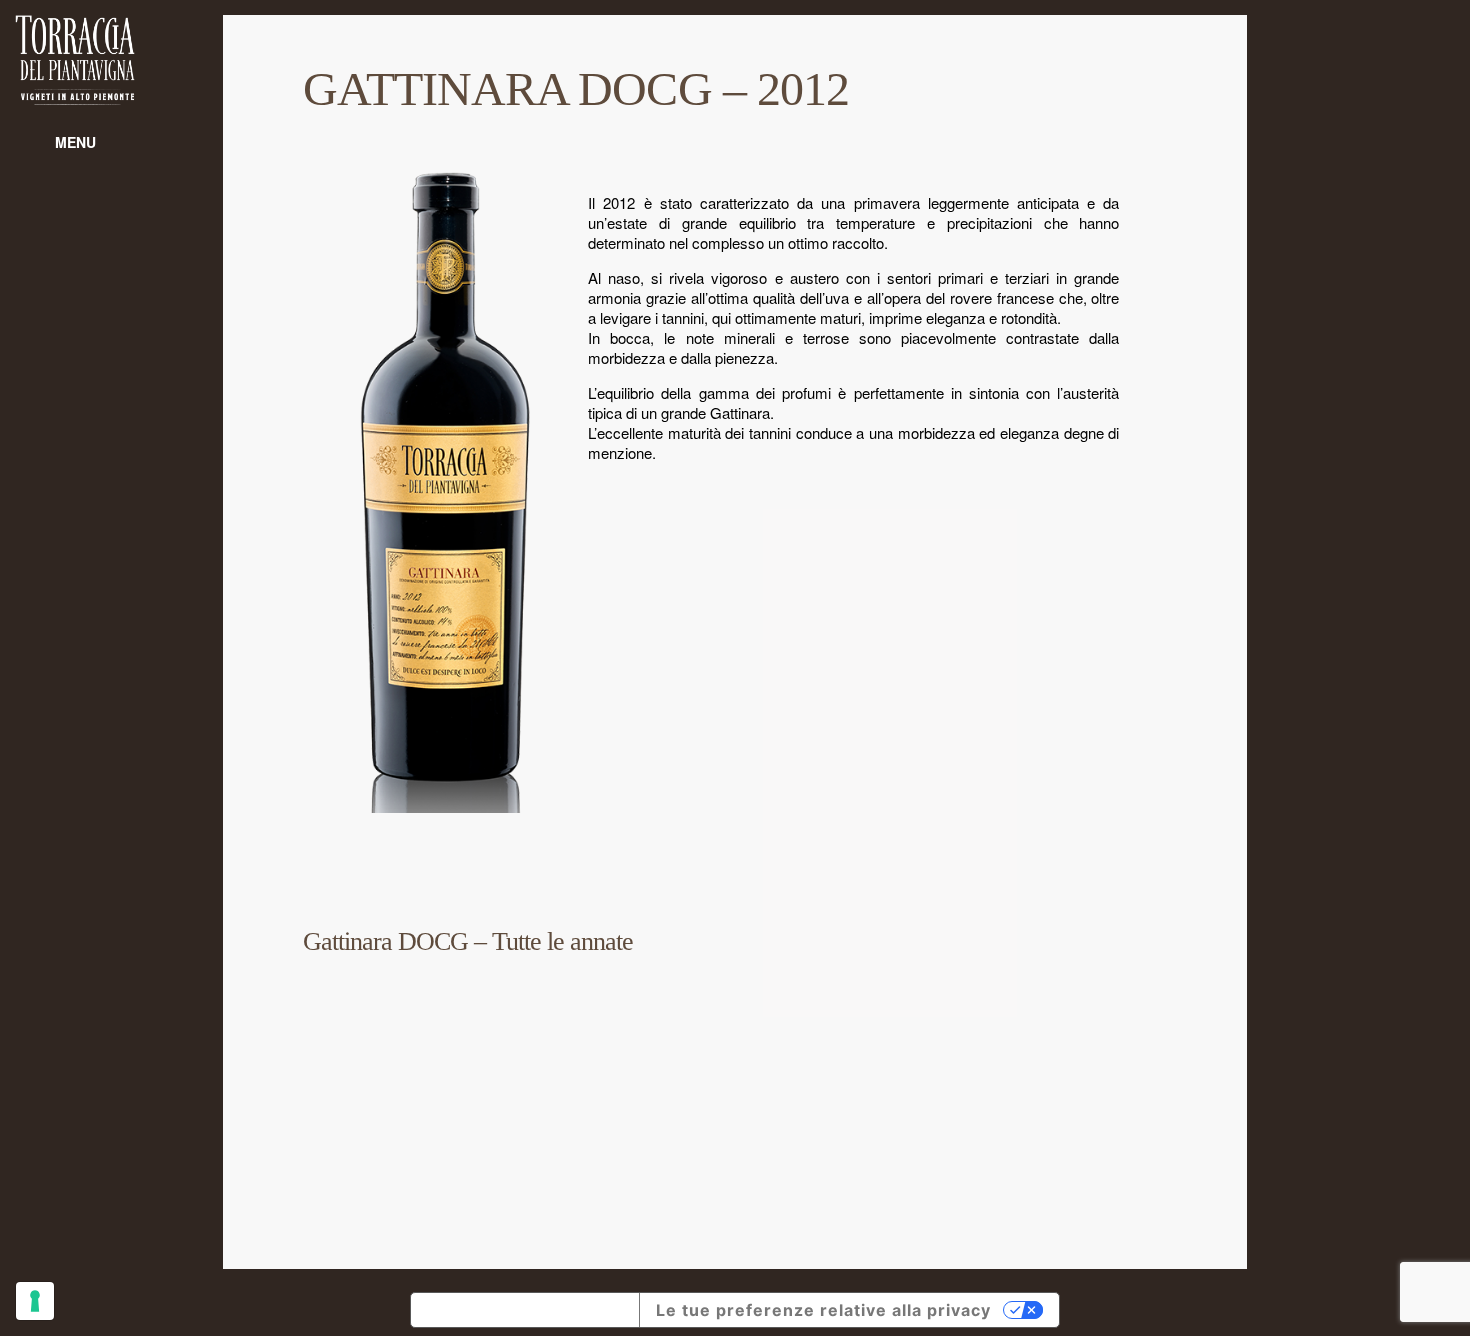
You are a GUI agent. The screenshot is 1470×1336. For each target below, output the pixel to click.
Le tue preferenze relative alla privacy (823, 1310)
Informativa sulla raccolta (525, 1310)
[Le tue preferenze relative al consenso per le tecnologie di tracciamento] (35, 1301)
